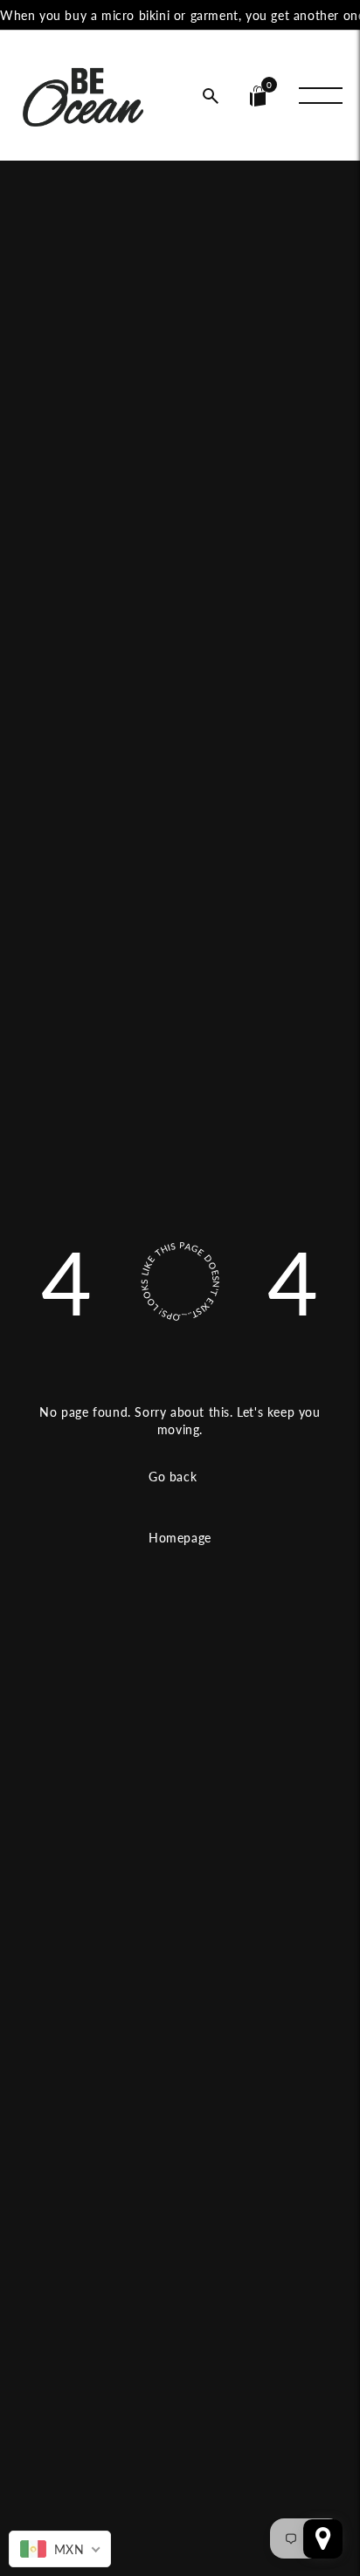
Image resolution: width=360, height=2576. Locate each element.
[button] (211, 96)
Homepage (180, 1538)
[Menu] (321, 96)
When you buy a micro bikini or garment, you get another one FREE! (180, 15)
